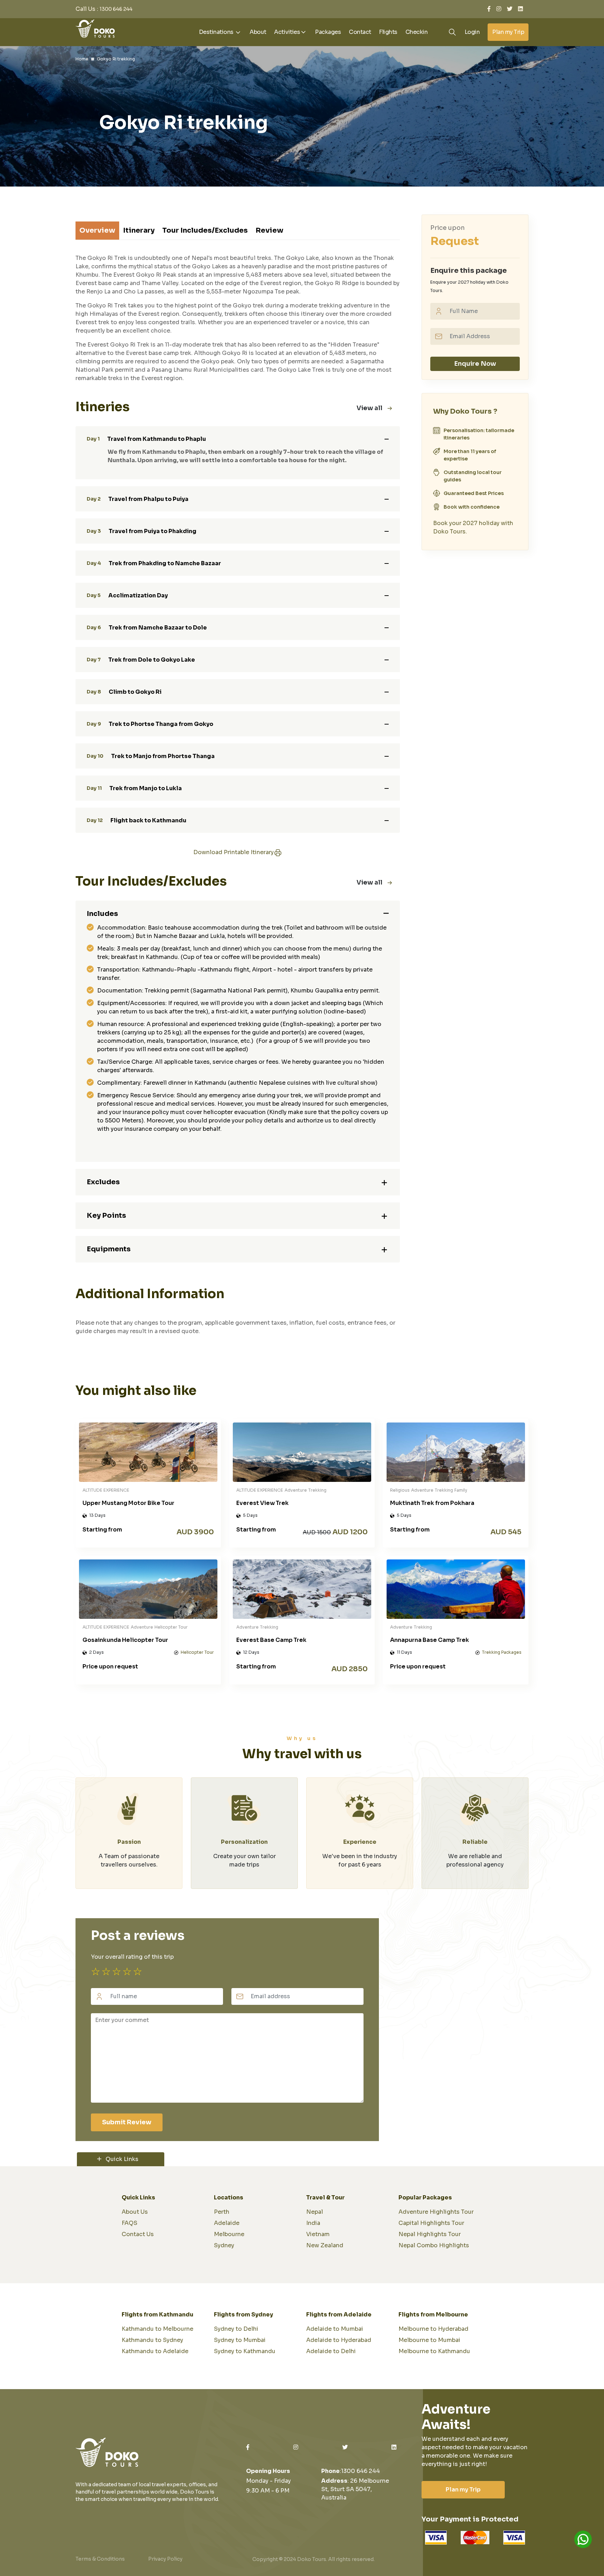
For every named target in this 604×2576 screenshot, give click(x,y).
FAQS (130, 2223)
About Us (135, 2212)
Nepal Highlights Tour (430, 2234)
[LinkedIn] (520, 9)
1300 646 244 (116, 9)
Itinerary (139, 230)
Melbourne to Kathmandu (434, 2351)
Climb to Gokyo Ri (124, 692)
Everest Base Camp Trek (271, 1640)
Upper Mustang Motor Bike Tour (128, 1503)
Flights (388, 32)
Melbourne (229, 2234)
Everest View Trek (263, 1503)
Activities (287, 32)
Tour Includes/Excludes (205, 230)
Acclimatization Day (127, 595)
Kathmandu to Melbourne (157, 2329)
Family (461, 1490)
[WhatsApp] (583, 2539)
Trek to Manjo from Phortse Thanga (151, 756)
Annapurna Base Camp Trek (430, 1640)
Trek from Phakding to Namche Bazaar (154, 563)
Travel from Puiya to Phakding (142, 531)
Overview (97, 230)
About (258, 32)
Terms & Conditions (100, 2559)
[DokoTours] (95, 28)
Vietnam (318, 2234)
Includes (102, 914)
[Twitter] (510, 9)
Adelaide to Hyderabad (339, 2340)
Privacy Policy (165, 2559)
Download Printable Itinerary (233, 852)
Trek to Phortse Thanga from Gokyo (150, 724)
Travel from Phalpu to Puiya (138, 499)
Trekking (317, 1490)
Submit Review (127, 2122)
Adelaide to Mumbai (335, 2329)
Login (472, 32)
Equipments (109, 1249)
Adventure (296, 1490)
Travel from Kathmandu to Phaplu (146, 439)
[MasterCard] (436, 2538)
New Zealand (325, 2245)
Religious (400, 1490)
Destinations (217, 32)
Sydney (224, 2245)
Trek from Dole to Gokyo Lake (141, 660)
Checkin (417, 32)
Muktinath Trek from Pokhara (432, 1503)
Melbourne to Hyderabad (433, 2329)
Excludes (103, 1182)
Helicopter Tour (171, 1627)
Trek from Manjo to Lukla (134, 788)
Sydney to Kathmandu (245, 2351)
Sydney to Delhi (236, 2329)
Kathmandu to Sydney (152, 2340)
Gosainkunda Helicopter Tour (125, 1640)
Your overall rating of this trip (132, 1957)
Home (82, 59)
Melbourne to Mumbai (429, 2340)
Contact (360, 32)
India (313, 2223)
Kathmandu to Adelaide (155, 2351)
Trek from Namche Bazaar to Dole (147, 627)
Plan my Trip (508, 32)
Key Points (106, 1216)
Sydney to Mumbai (240, 2340)
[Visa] (475, 2538)
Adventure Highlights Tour (436, 2212)
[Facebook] (489, 9)
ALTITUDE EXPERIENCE (106, 1490)
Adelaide (227, 2223)
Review (269, 230)
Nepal (315, 2212)
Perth (222, 2212)
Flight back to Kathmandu (136, 820)
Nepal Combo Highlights (434, 2245)
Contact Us (138, 2234)
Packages (328, 32)
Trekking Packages (502, 1652)
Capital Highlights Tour (431, 2223)
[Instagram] (499, 9)
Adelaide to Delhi (331, 2351)
